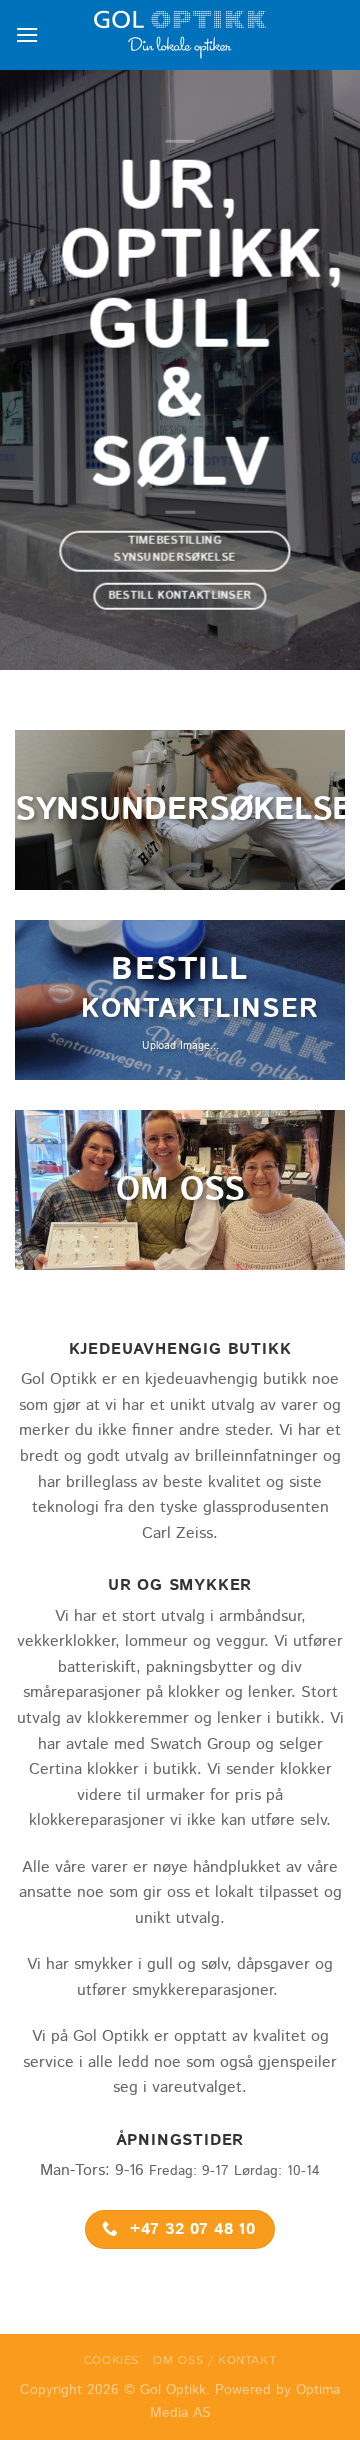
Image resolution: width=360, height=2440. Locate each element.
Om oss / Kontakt (214, 2360)
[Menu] (27, 34)
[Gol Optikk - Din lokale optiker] (180, 35)
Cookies (111, 2360)
